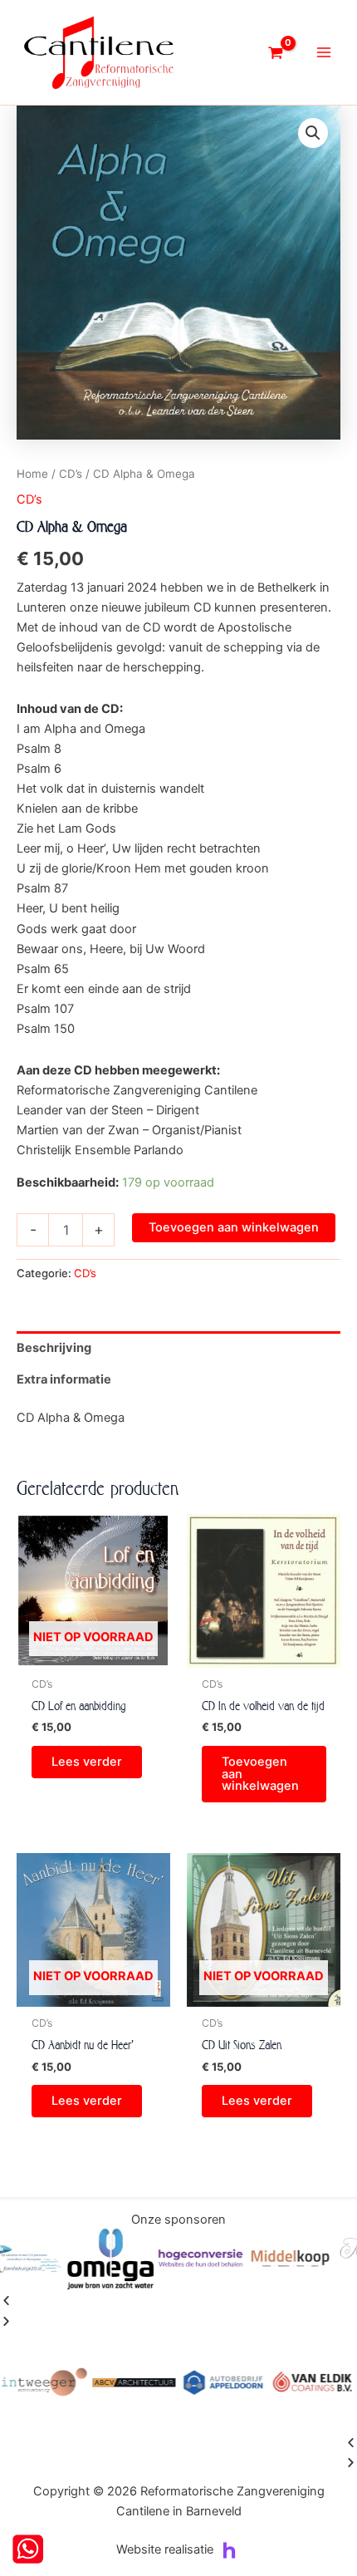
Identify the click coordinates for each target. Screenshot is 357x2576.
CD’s (71, 474)
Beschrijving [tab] (54, 1348)
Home (32, 474)
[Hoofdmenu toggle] (324, 52)
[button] (313, 133)
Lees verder (87, 1762)
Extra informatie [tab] (64, 1379)
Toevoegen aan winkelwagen (234, 1227)
